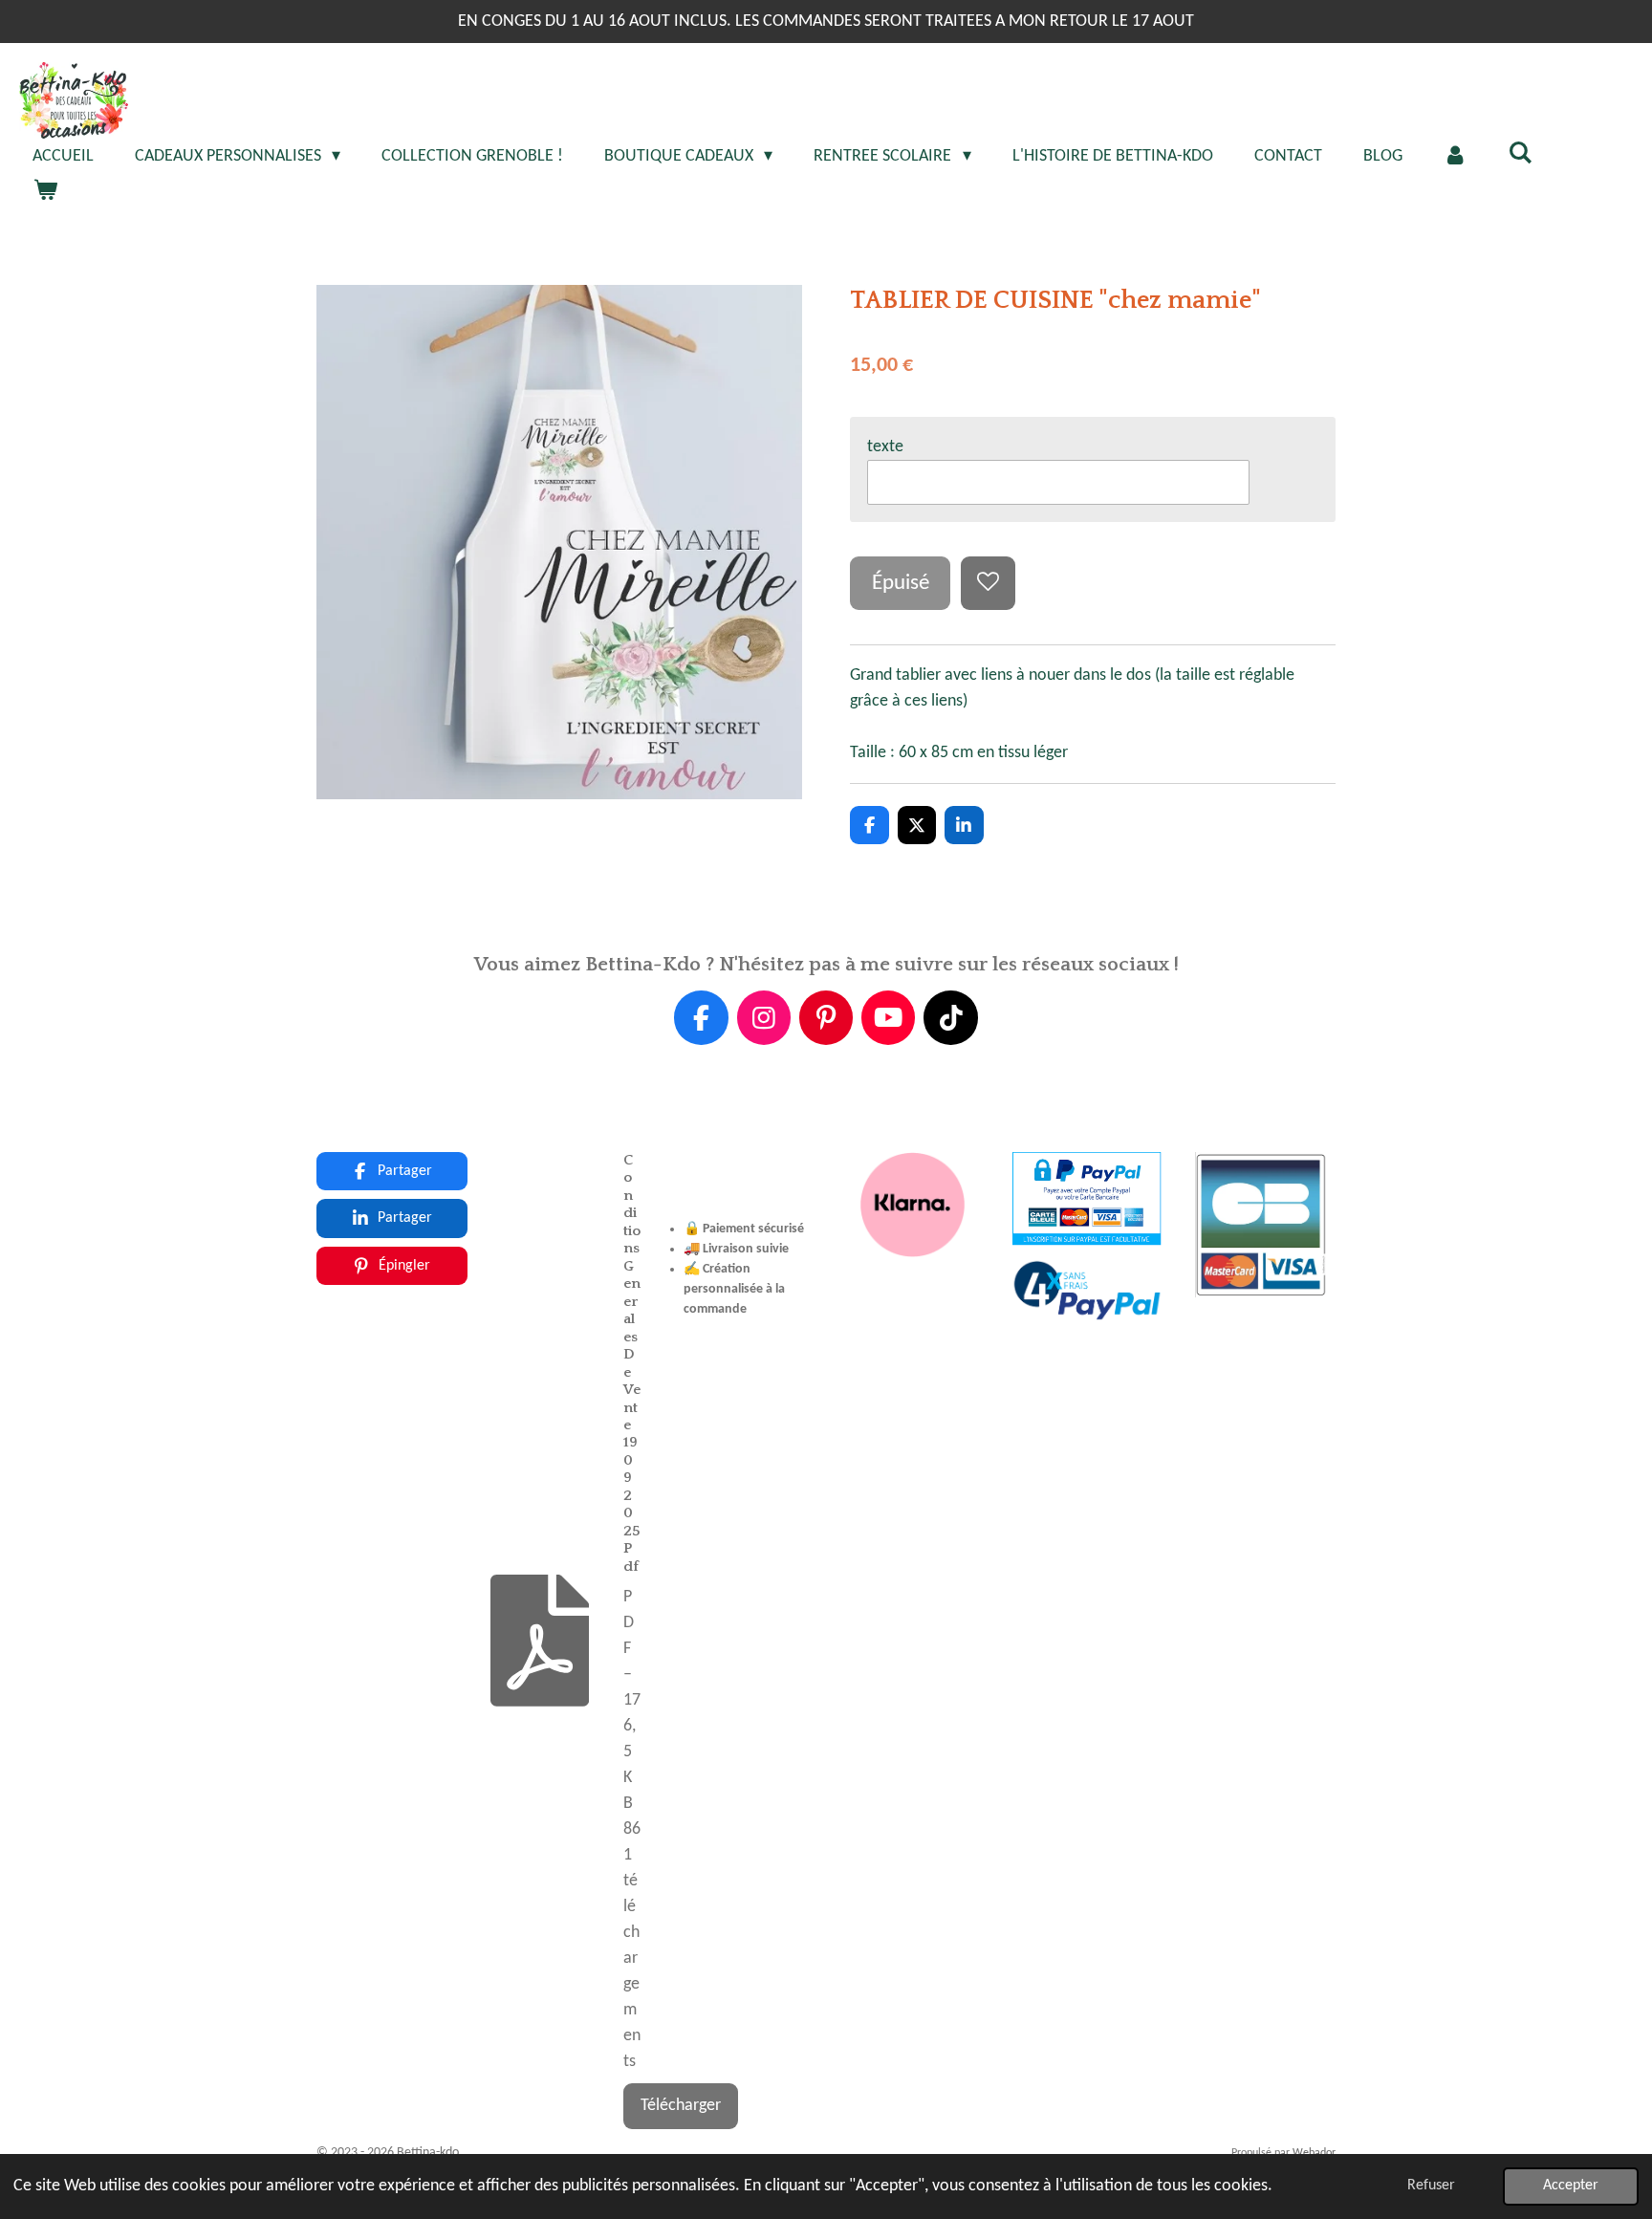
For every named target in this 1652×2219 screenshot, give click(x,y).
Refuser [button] (1431, 2186)
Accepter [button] (1571, 2186)
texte (885, 447)
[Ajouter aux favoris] (988, 583)
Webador (1314, 2153)
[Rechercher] (1521, 154)
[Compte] (1456, 156)
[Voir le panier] (44, 192)
